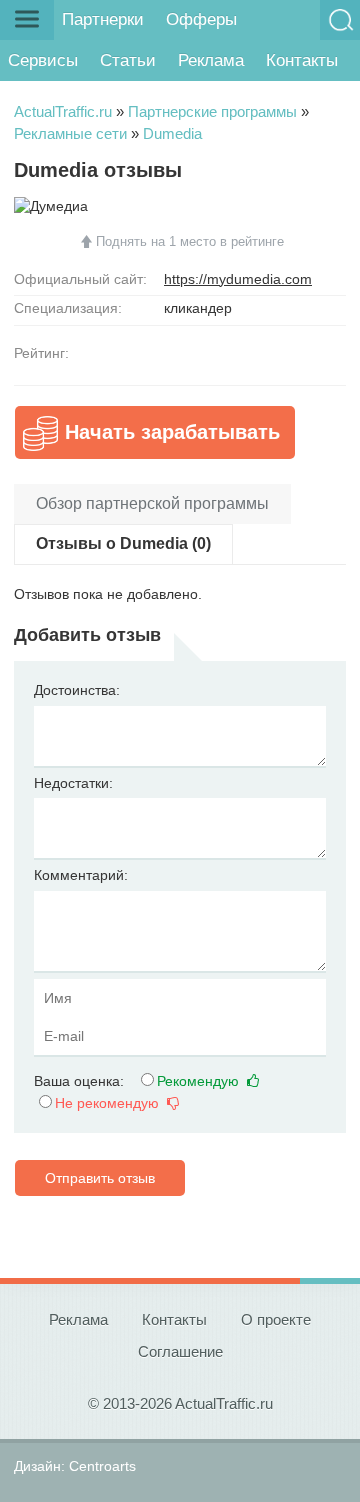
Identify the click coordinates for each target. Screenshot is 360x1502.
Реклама (211, 60)
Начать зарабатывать (172, 432)
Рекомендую (200, 1081)
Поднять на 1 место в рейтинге (190, 241)
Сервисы (43, 60)
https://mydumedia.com (238, 279)
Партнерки (103, 19)
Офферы (201, 19)
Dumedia (172, 133)
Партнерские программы (212, 111)
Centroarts (102, 1466)
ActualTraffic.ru (63, 111)
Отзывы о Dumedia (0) (123, 543)
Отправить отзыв (100, 1178)
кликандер (198, 308)
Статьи (128, 60)
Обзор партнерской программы (152, 503)
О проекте (276, 1319)
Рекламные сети (70, 133)
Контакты (302, 60)
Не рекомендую (109, 1103)
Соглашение (180, 1351)
